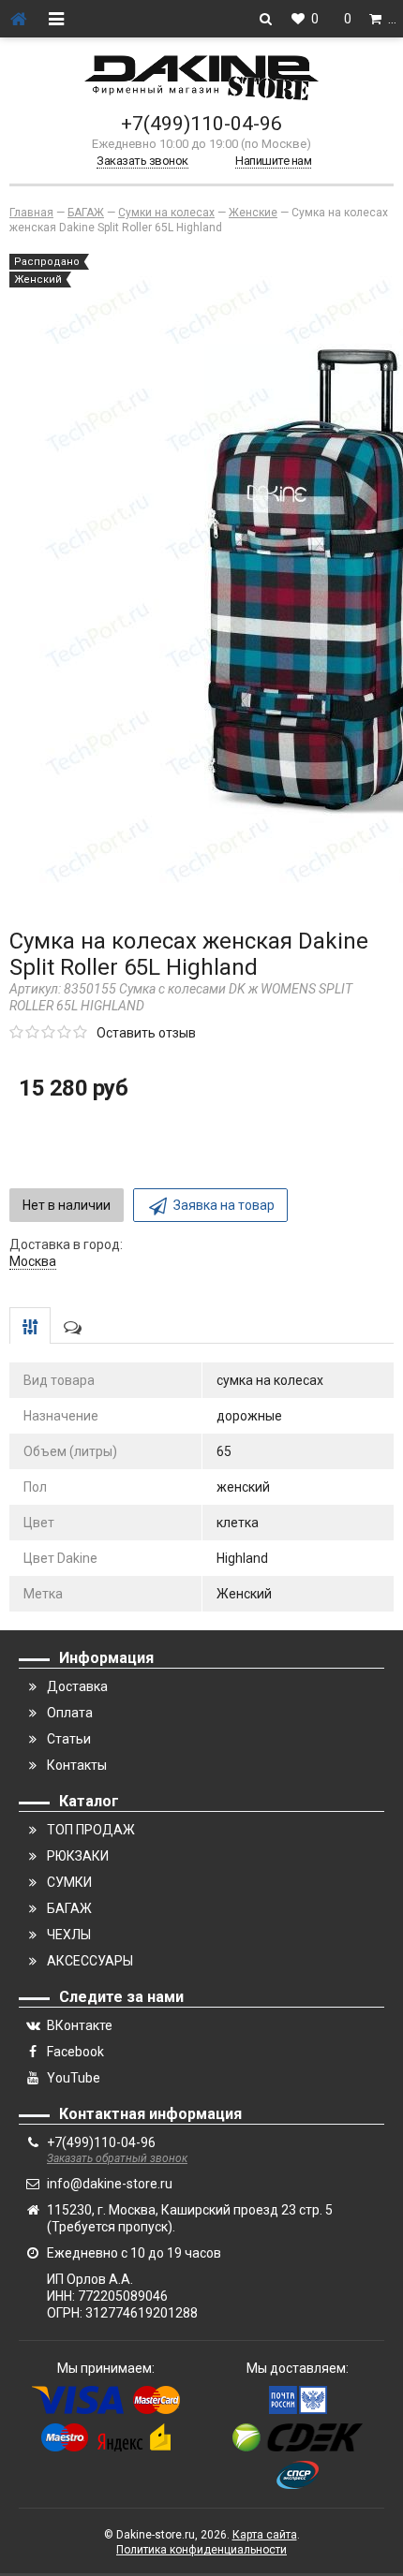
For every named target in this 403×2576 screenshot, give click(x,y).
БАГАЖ (69, 1908)
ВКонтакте (80, 2025)
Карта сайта (265, 2535)
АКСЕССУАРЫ (90, 1961)
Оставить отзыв (146, 1033)
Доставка (77, 1686)
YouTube (74, 2078)
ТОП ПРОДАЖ (91, 1830)
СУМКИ (69, 1882)
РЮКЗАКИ (78, 1856)
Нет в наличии (67, 1205)
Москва (33, 1261)
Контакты (77, 1765)
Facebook (75, 2052)
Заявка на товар (224, 1205)
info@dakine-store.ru (110, 2184)
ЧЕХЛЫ (69, 1935)
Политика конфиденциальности (201, 2550)
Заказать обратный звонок (117, 2158)
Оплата (70, 1713)
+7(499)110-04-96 (201, 124)
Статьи (69, 1739)
